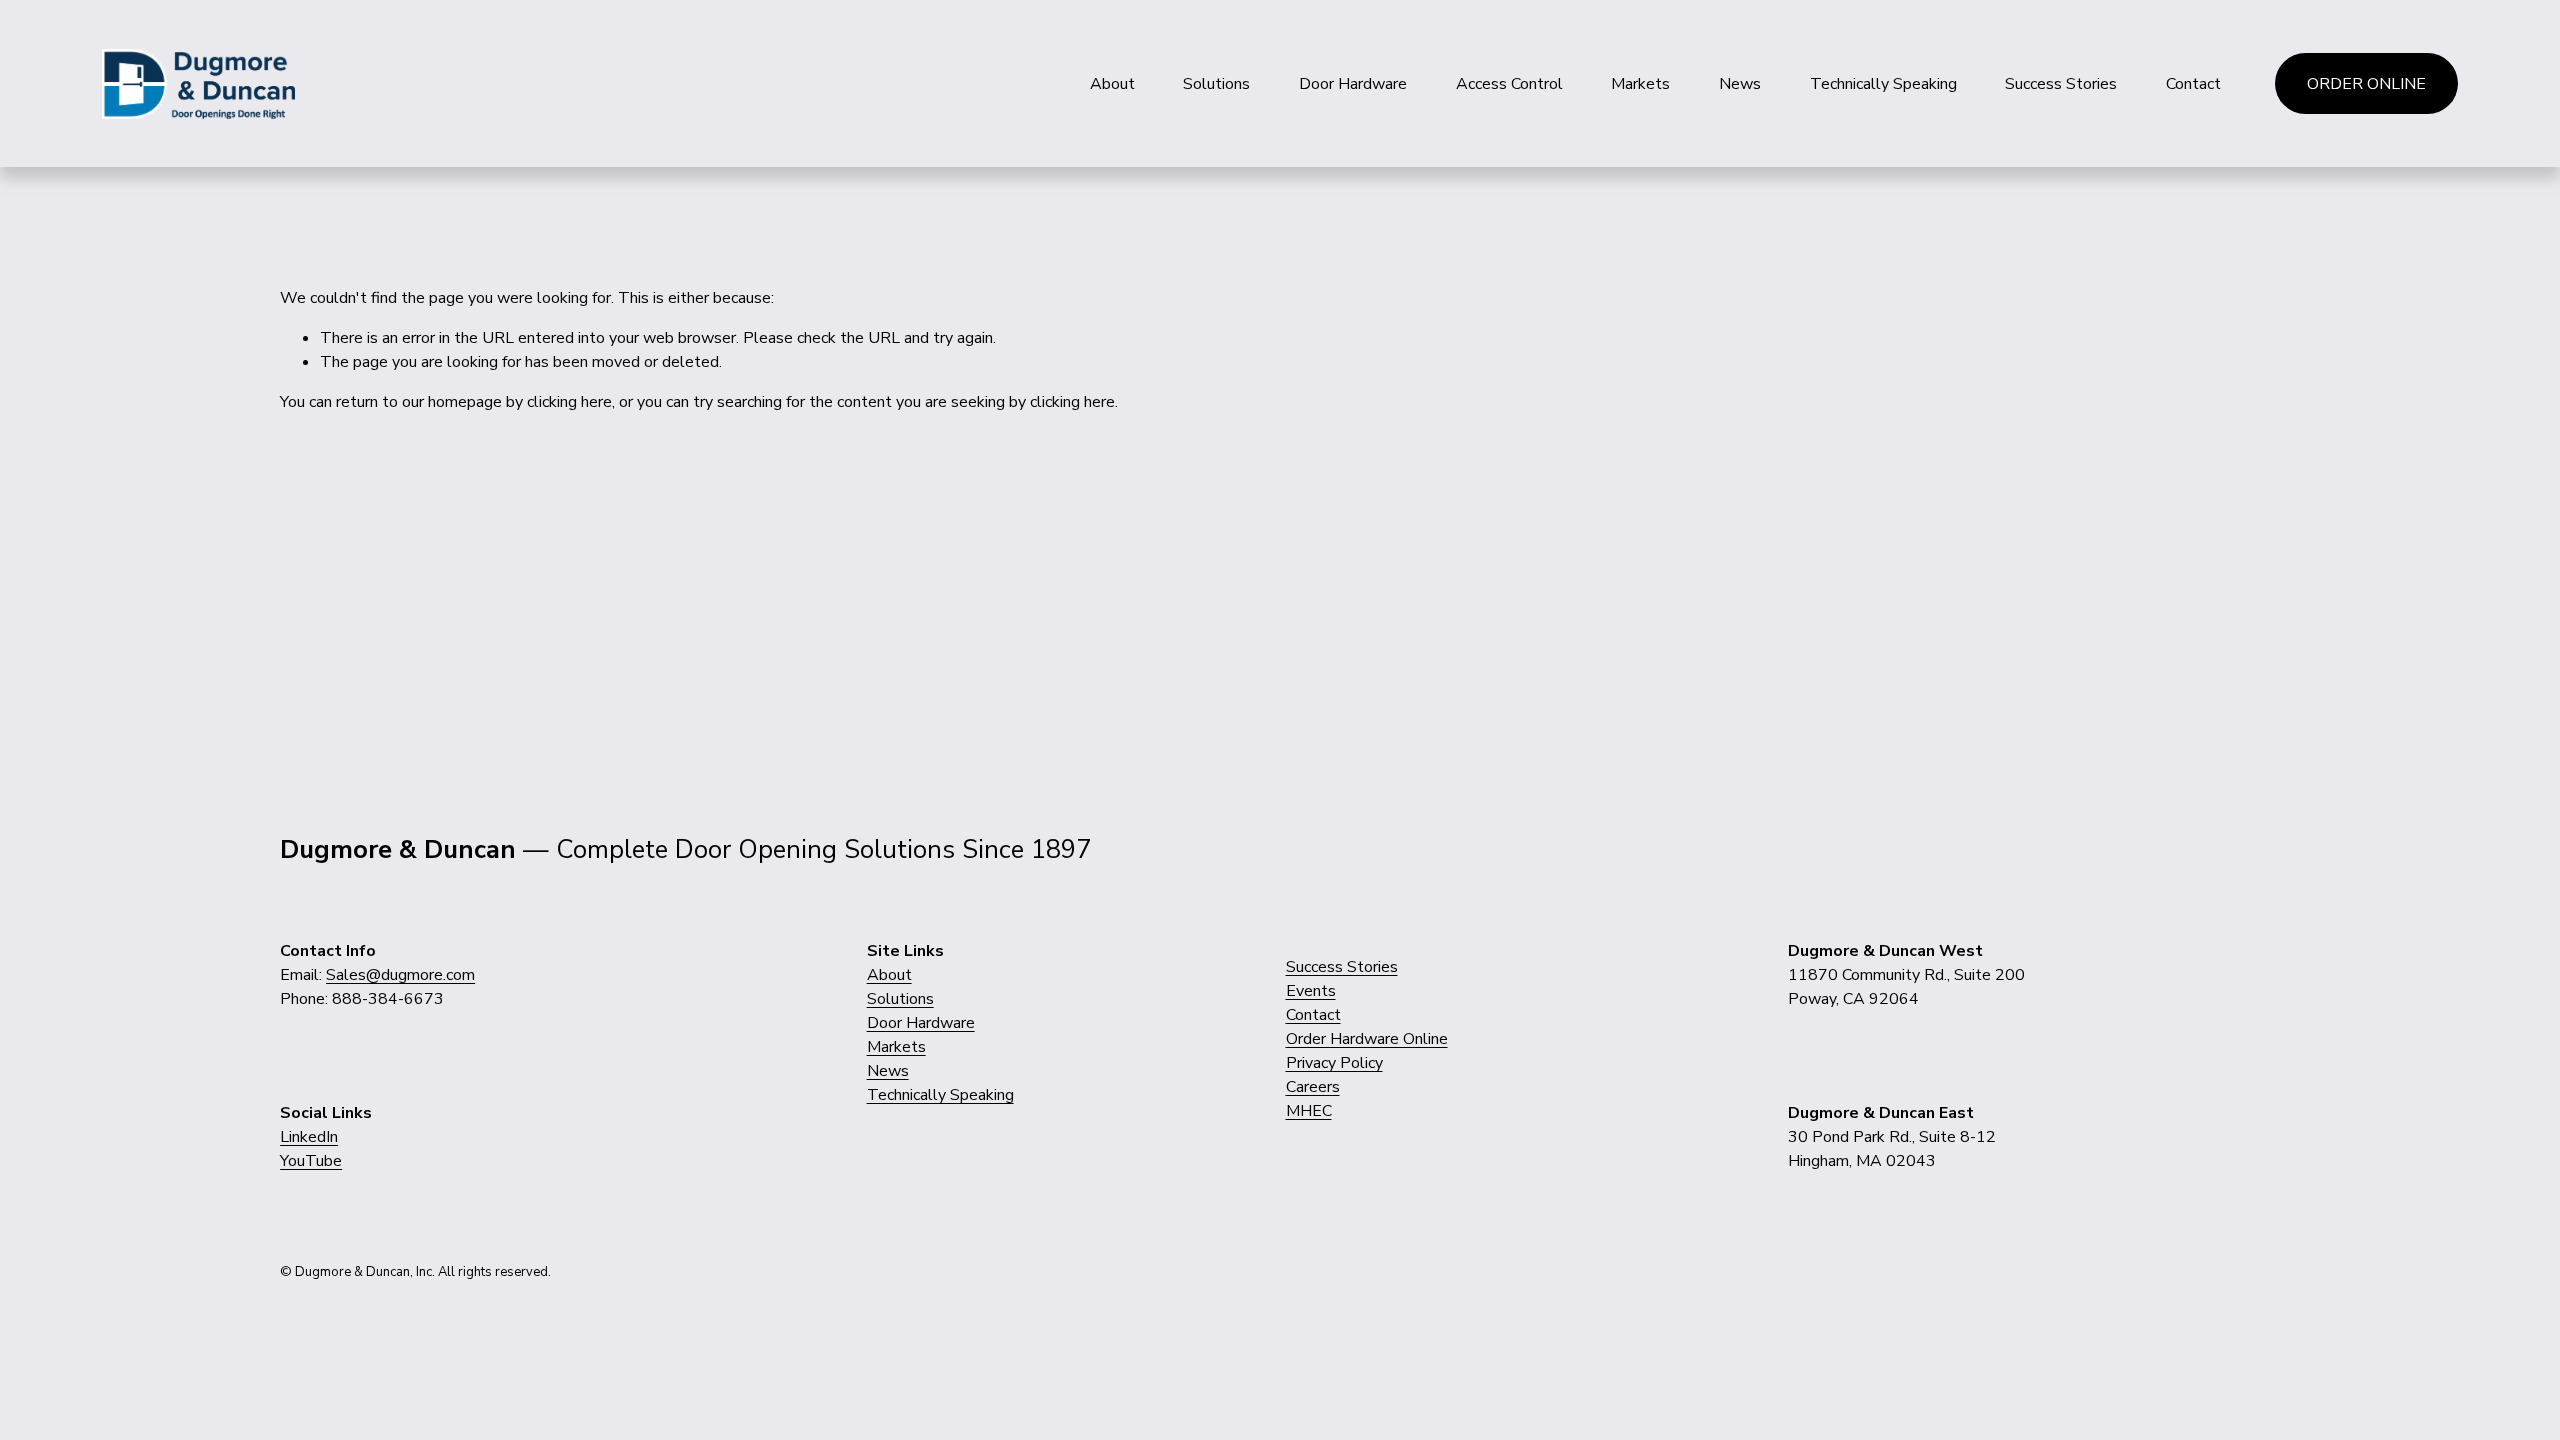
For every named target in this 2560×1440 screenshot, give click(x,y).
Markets (1640, 84)
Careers (1313, 1087)
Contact (2193, 84)
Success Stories (2061, 84)
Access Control (1509, 84)
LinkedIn (309, 1137)
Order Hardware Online (1367, 1039)
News (1740, 84)
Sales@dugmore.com (400, 975)
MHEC (1309, 1111)
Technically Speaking (1883, 84)
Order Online (2366, 84)
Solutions (1216, 84)
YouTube (311, 1161)
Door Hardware (1353, 84)
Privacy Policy (1334, 1063)
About (1112, 84)
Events (1311, 991)
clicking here (569, 402)
